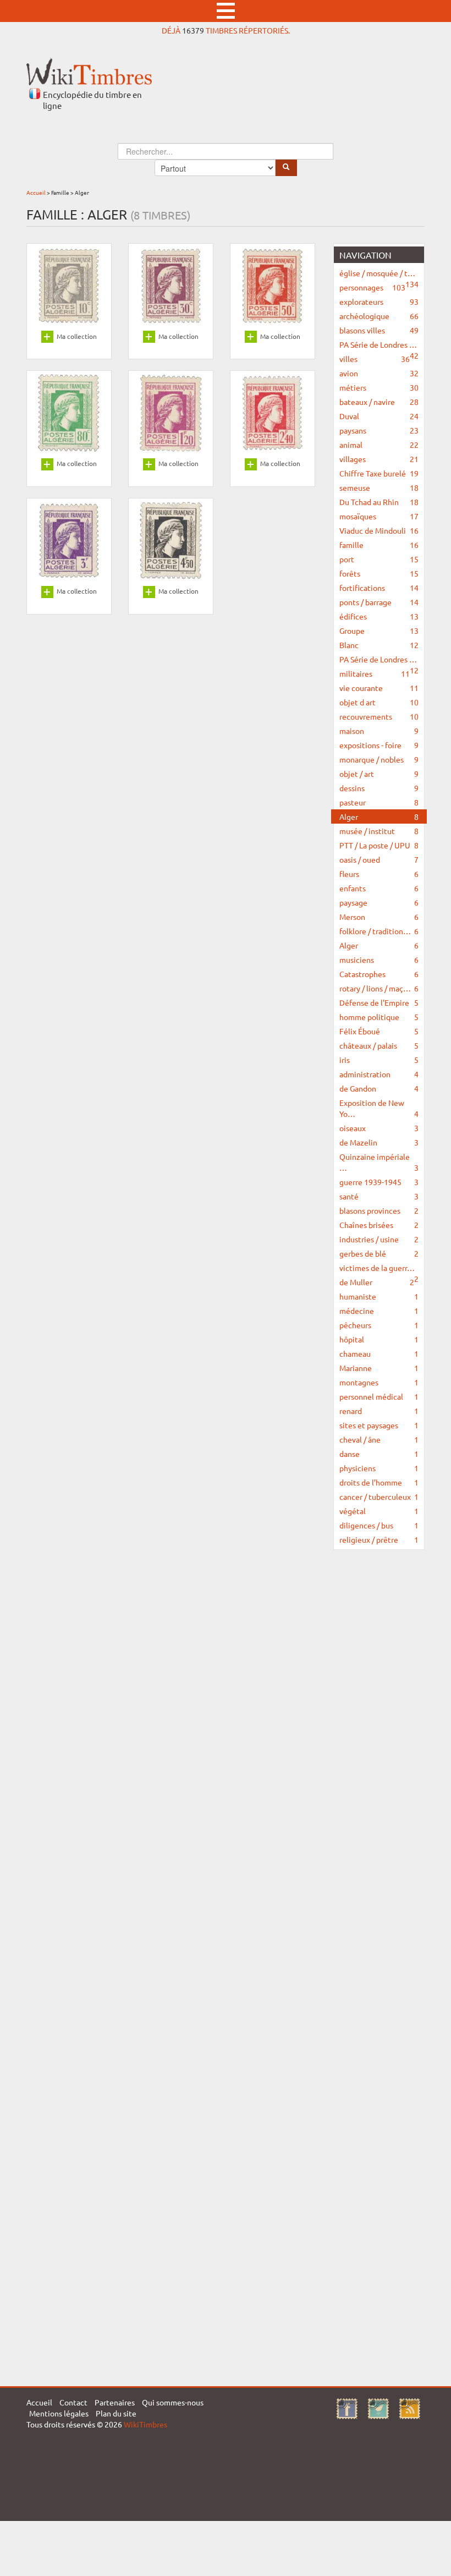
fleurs (379, 874)
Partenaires (115, 2402)
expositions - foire (379, 745)
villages (379, 459)
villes (375, 359)
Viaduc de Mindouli (379, 530)
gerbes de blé (379, 1253)
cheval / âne (379, 1439)
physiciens (379, 1468)
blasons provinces (379, 1210)
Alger (379, 816)
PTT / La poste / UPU (379, 845)
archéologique (379, 316)
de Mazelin (379, 1142)
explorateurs (379, 302)
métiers (379, 387)
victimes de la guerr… (379, 1269)
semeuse (379, 487)
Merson (379, 917)
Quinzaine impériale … (379, 1162)
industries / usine (379, 1239)
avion (379, 373)
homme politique (379, 1017)
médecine (379, 1311)
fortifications (379, 588)
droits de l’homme (379, 1482)
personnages (372, 287)
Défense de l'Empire (379, 1002)
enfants (379, 888)
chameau (379, 1353)
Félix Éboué (379, 1031)
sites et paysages (379, 1425)
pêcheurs (379, 1325)
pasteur (379, 802)
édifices (379, 616)
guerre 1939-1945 (379, 1182)
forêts (379, 573)
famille (379, 545)
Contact (73, 2402)
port (379, 559)
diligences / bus (379, 1525)
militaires (375, 673)
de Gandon (379, 1088)
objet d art (379, 702)
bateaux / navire (379, 402)
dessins (379, 788)
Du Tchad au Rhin (379, 502)
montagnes (379, 1382)
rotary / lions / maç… (379, 988)
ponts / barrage (379, 602)
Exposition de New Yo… (379, 1108)
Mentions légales (59, 2413)
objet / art (379, 774)
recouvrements (379, 716)
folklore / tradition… (379, 931)
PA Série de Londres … (379, 346)
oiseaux (379, 1128)
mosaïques (379, 516)
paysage (379, 902)
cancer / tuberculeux (379, 1497)
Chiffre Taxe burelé (379, 473)
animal (379, 445)
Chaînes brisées (379, 1225)
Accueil (36, 192)
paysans (379, 430)
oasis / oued (379, 859)
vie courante (379, 688)
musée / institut (379, 831)
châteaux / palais (379, 1045)
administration (379, 1074)
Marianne (379, 1368)
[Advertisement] (379, 1726)
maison (379, 731)
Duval (379, 416)
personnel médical (379, 1396)
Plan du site (116, 2413)
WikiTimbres (145, 2424)
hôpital (379, 1339)
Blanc (379, 645)
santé (379, 1196)
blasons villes (379, 330)
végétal (379, 1511)
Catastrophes (379, 974)
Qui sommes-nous (173, 2402)
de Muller (377, 1282)
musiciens (379, 960)
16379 (193, 30)
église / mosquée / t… (379, 274)
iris (379, 1060)
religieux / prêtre (379, 1539)
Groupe (379, 631)
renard (379, 1411)
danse (379, 1454)
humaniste (379, 1296)
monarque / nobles (379, 759)
